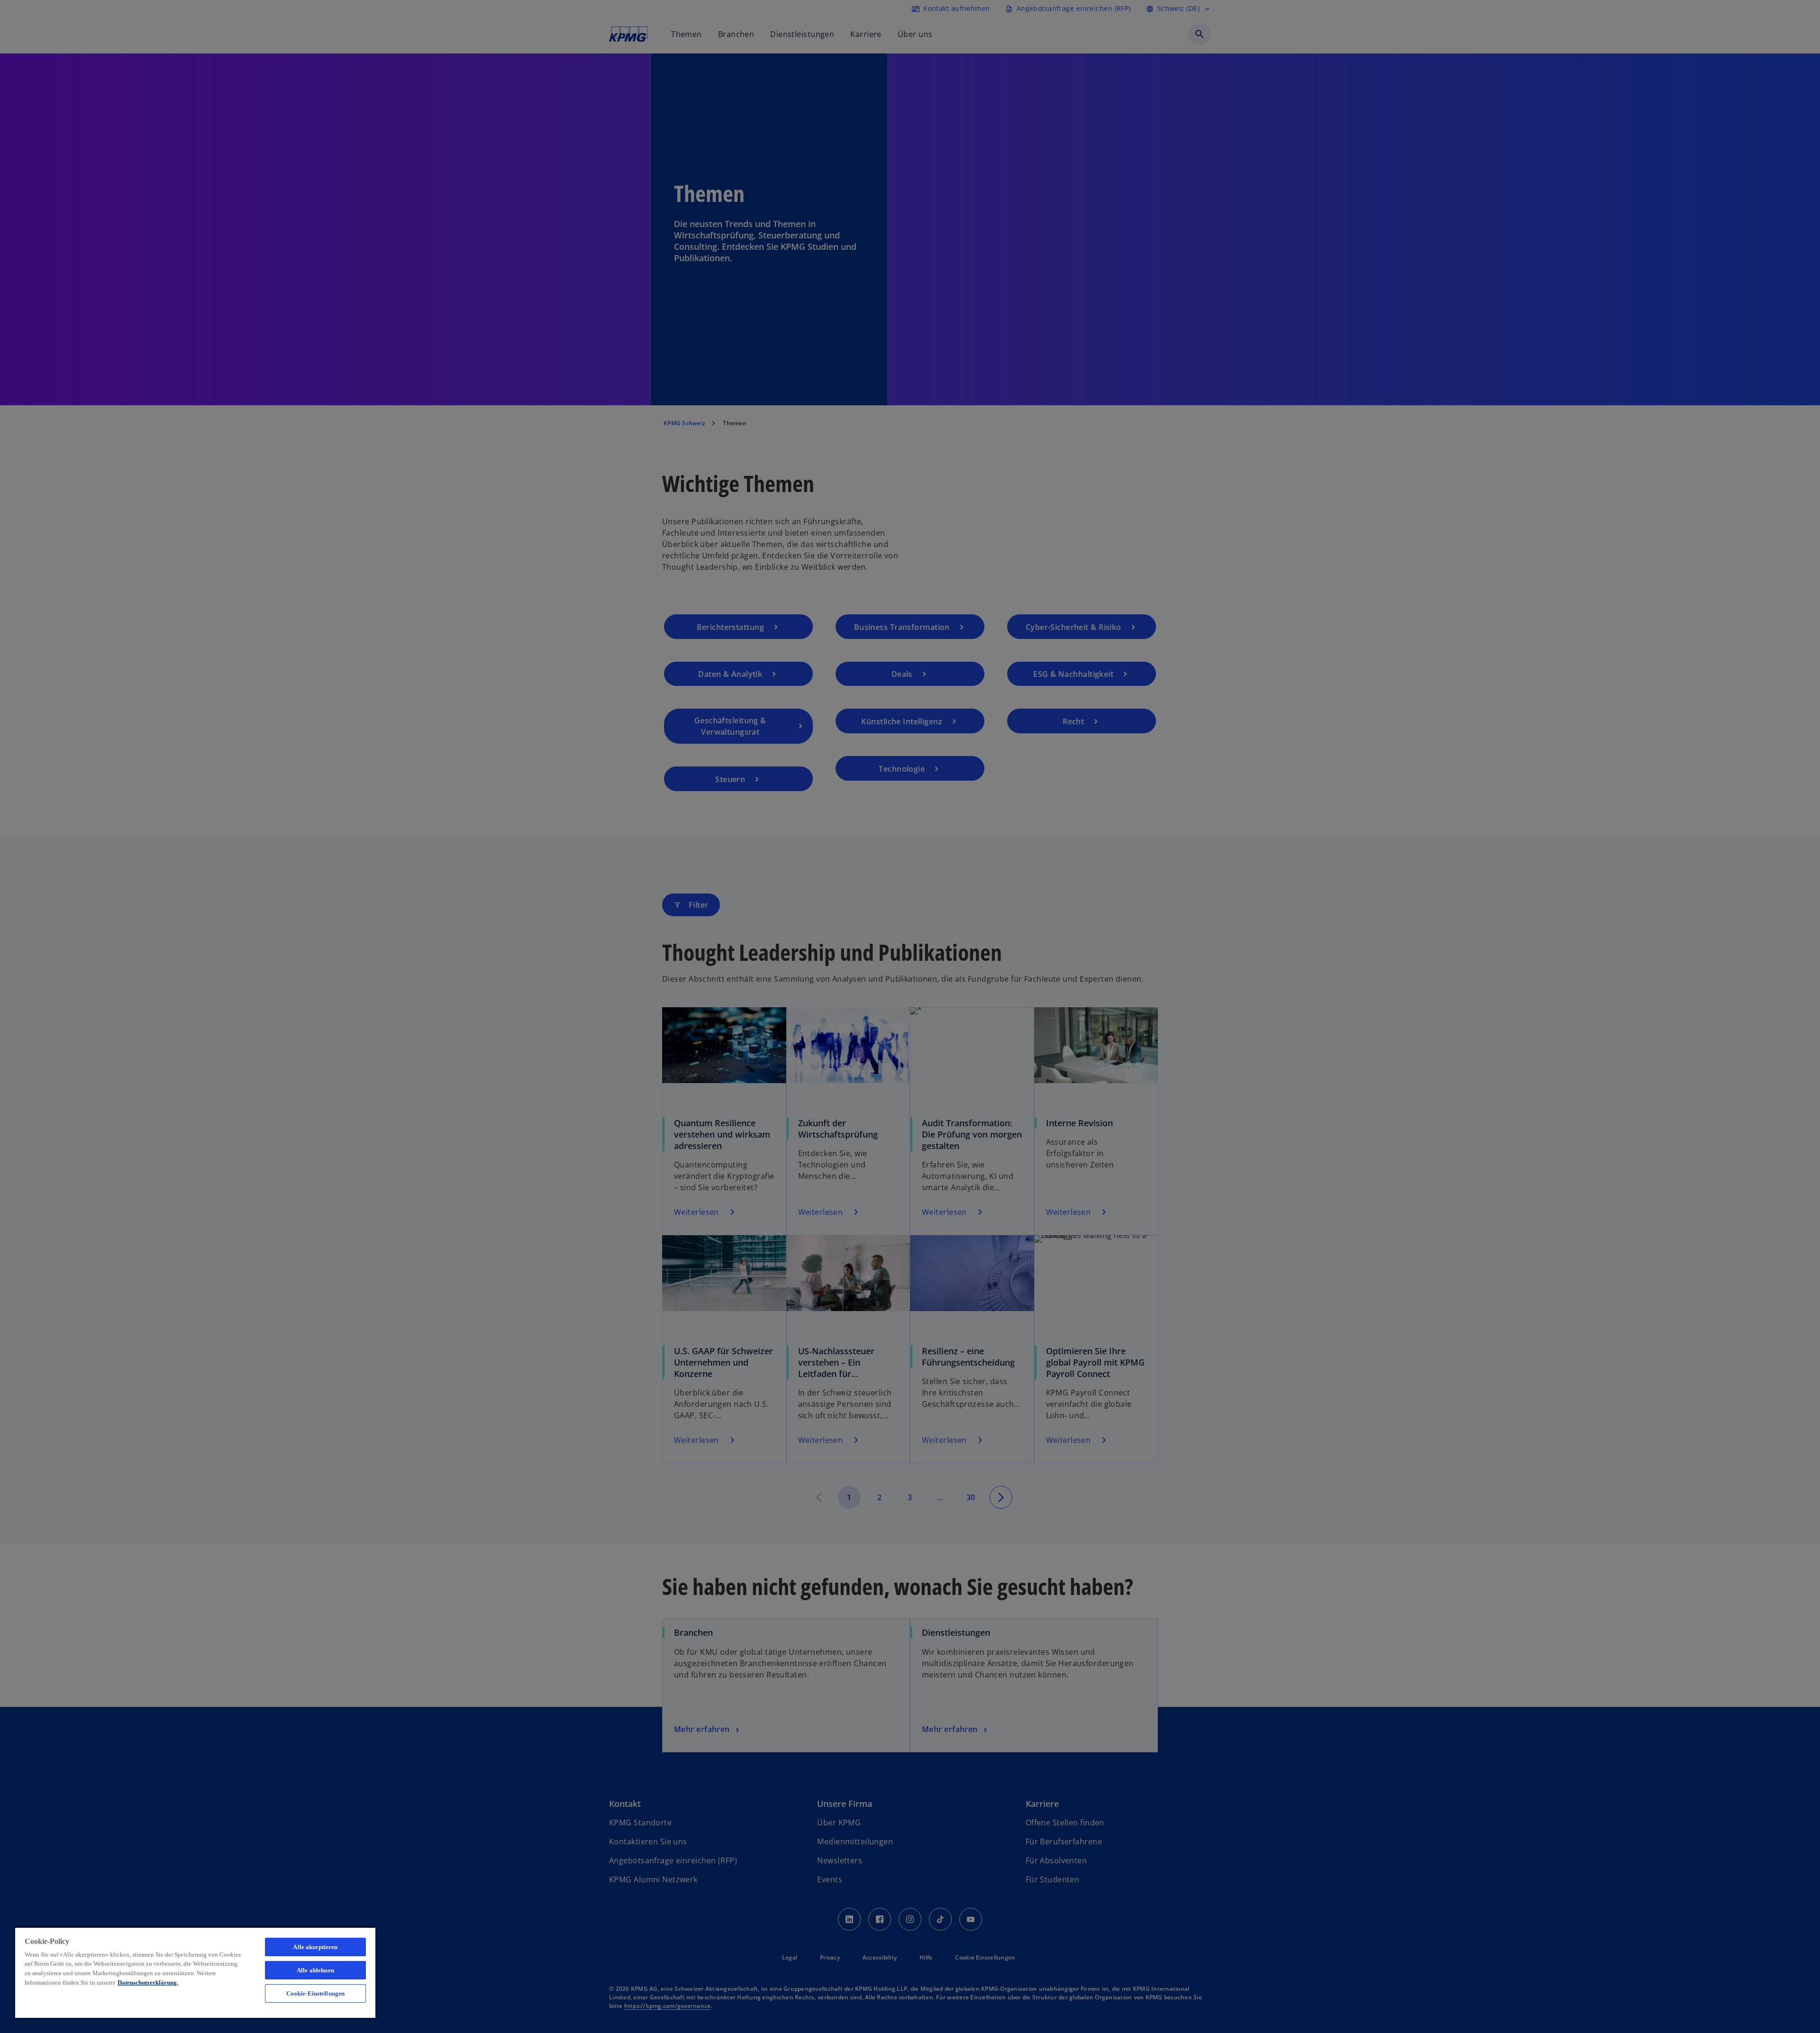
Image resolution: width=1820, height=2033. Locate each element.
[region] (195, 1972)
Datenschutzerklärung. (148, 1983)
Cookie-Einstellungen (316, 1993)
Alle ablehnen (315, 1970)
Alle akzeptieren (315, 1947)
